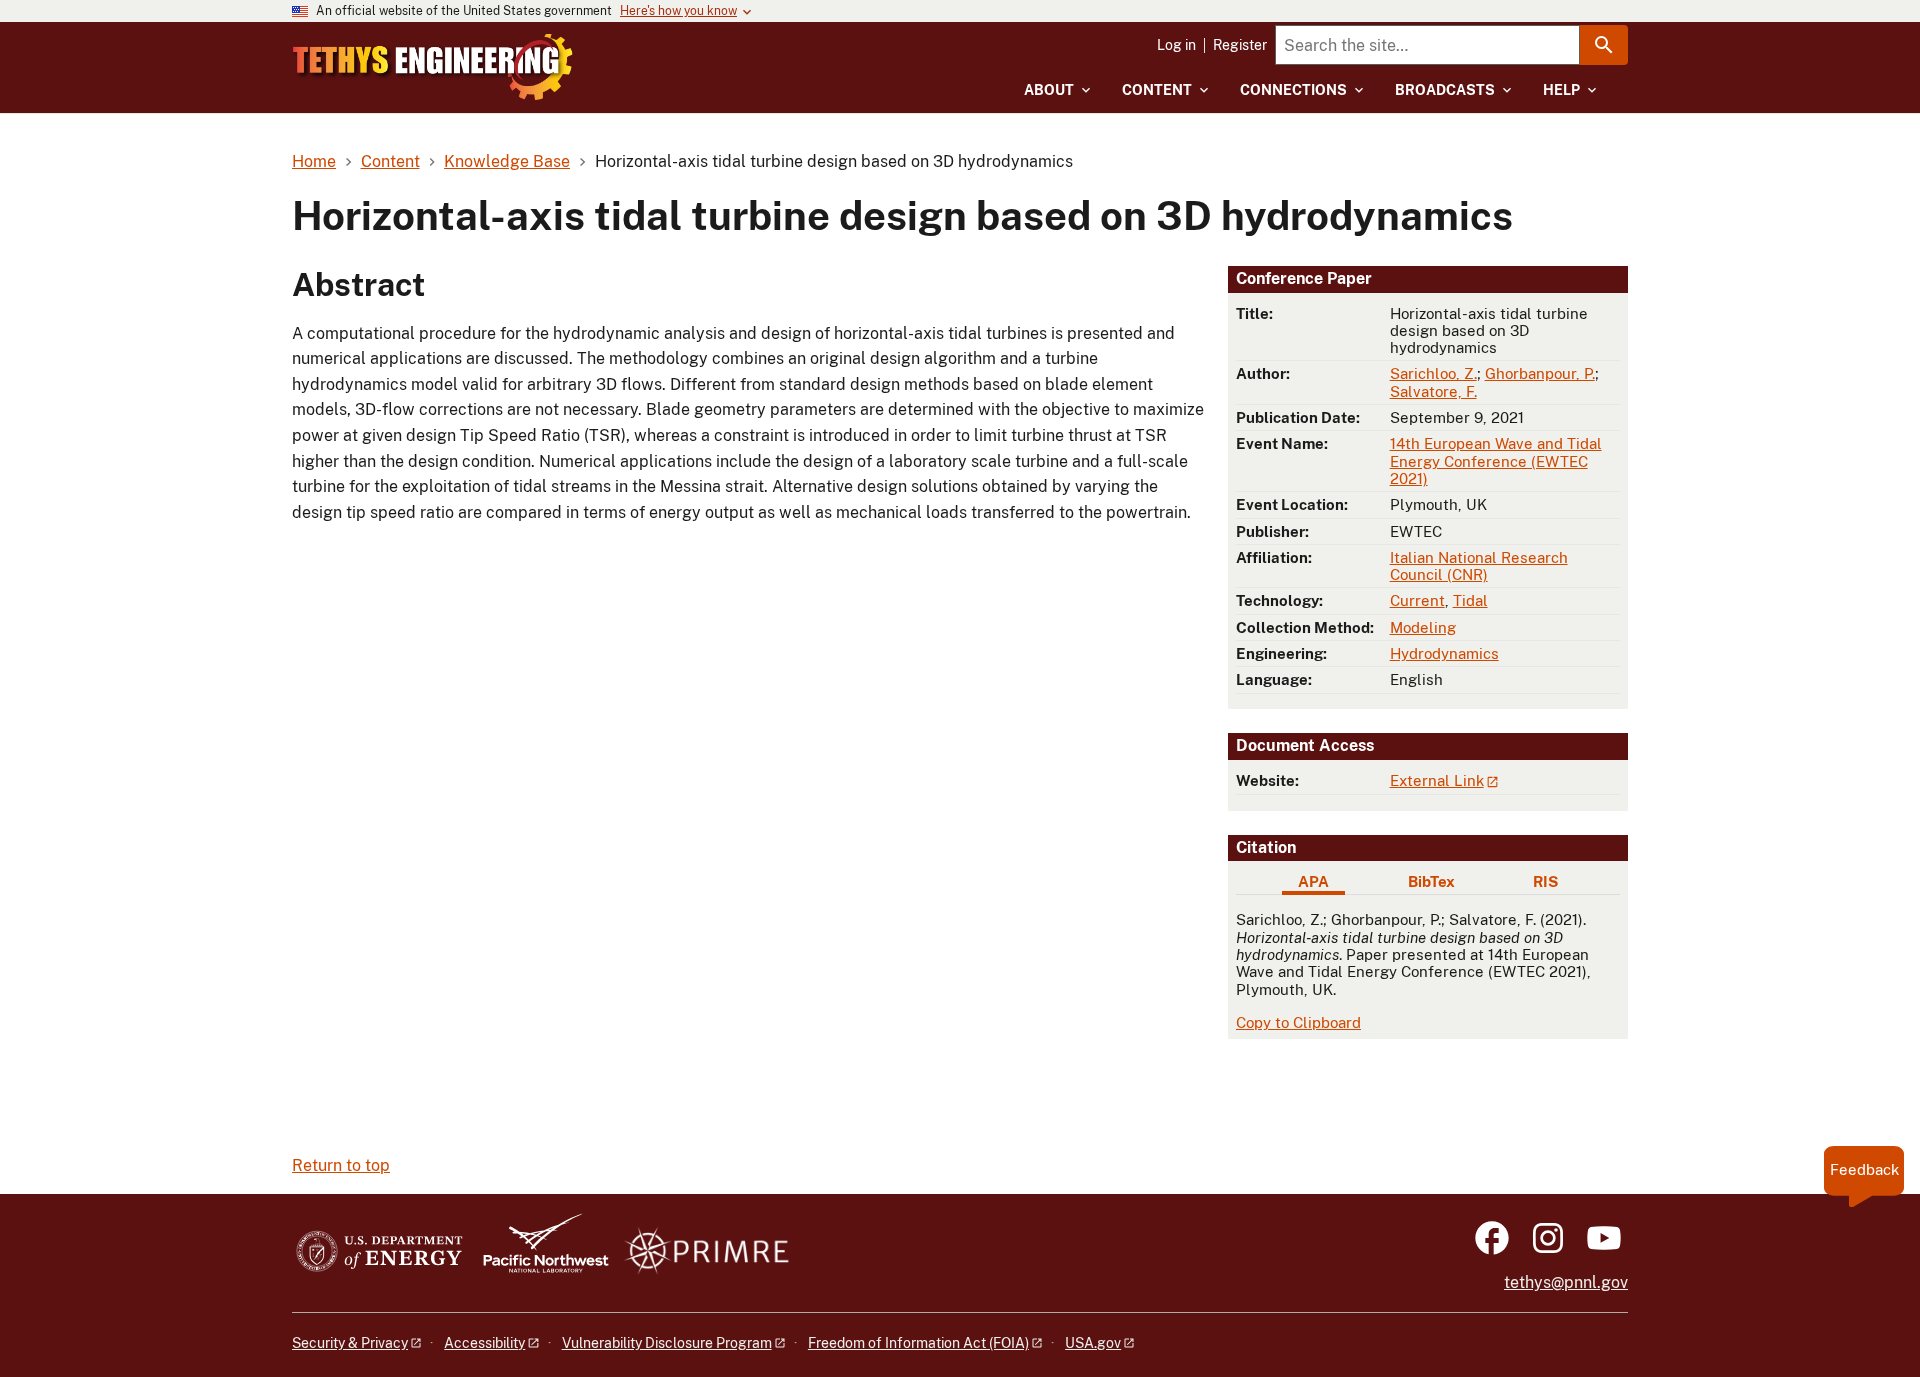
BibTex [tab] (1431, 881)
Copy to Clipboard (1298, 1022)
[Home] (433, 67)
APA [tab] (1313, 881)
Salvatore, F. (1433, 391)
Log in (1176, 45)
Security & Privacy (350, 1343)
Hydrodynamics (1444, 653)
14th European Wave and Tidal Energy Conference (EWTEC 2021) (1496, 461)
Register (1240, 45)
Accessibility (484, 1343)
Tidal (1470, 600)
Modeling (1423, 627)
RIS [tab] (1545, 881)
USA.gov (1093, 1343)
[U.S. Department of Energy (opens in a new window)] (379, 1252)
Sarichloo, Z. (1433, 373)
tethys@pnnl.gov (1566, 1282)
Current (1417, 600)
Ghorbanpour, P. (1540, 373)
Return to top (341, 1165)
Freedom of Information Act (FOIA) (918, 1343)
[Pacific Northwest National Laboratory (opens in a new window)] (538, 1252)
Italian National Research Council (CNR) (1479, 566)
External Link (1437, 780)
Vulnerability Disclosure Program (667, 1343)
